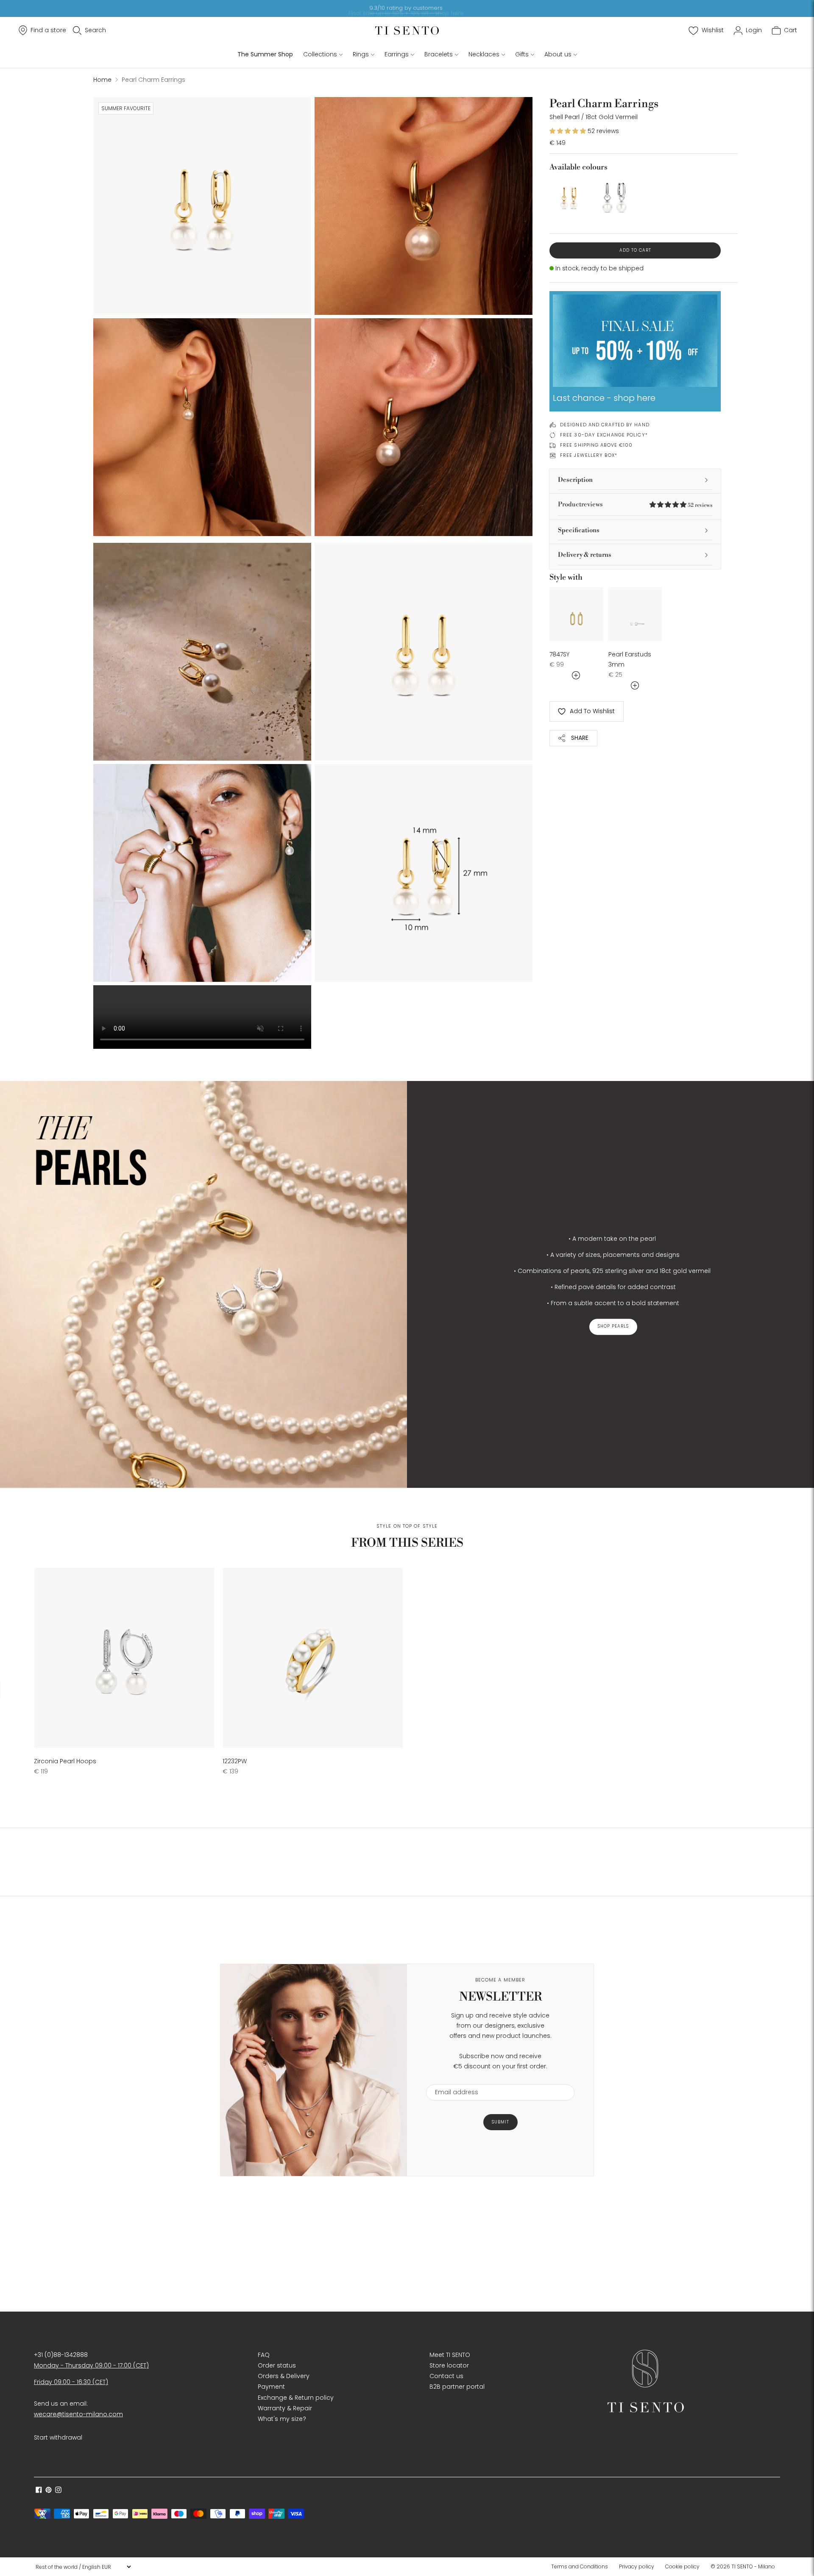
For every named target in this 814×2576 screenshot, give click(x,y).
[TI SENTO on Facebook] (39, 2491)
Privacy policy (637, 2566)
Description (575, 480)
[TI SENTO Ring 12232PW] (313, 1658)
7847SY (559, 654)
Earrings (397, 54)
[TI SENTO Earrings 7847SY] (576, 614)
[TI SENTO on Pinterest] (49, 2491)
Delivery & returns (585, 555)
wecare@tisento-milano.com (78, 2414)
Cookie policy (682, 2566)
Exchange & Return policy (296, 2398)
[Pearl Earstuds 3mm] (635, 614)
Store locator (449, 2365)
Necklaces (484, 54)
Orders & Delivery (284, 2376)
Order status (277, 2365)
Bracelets (439, 54)
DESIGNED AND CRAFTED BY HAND (605, 425)
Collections (320, 54)
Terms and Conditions (580, 2566)
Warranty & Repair (285, 2408)
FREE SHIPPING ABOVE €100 (596, 445)
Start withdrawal (58, 2437)
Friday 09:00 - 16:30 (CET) (71, 2382)
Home (102, 80)
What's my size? (282, 2419)
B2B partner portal (457, 2387)
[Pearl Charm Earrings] (569, 197)
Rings (361, 54)
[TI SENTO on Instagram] (58, 2491)
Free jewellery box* (589, 455)
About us (558, 54)
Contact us (446, 2376)
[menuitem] (582, 2567)
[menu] (83, 2567)
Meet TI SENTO (450, 2355)
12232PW (235, 1761)
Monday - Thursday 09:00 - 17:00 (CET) (91, 2365)
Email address (453, 2079)
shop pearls (613, 1327)
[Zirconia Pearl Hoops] (124, 1658)
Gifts (522, 54)
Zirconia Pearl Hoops (65, 1761)
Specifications (579, 530)
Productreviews (635, 504)
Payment (271, 2387)
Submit (500, 2122)
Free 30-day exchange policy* (604, 435)
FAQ (264, 2355)
